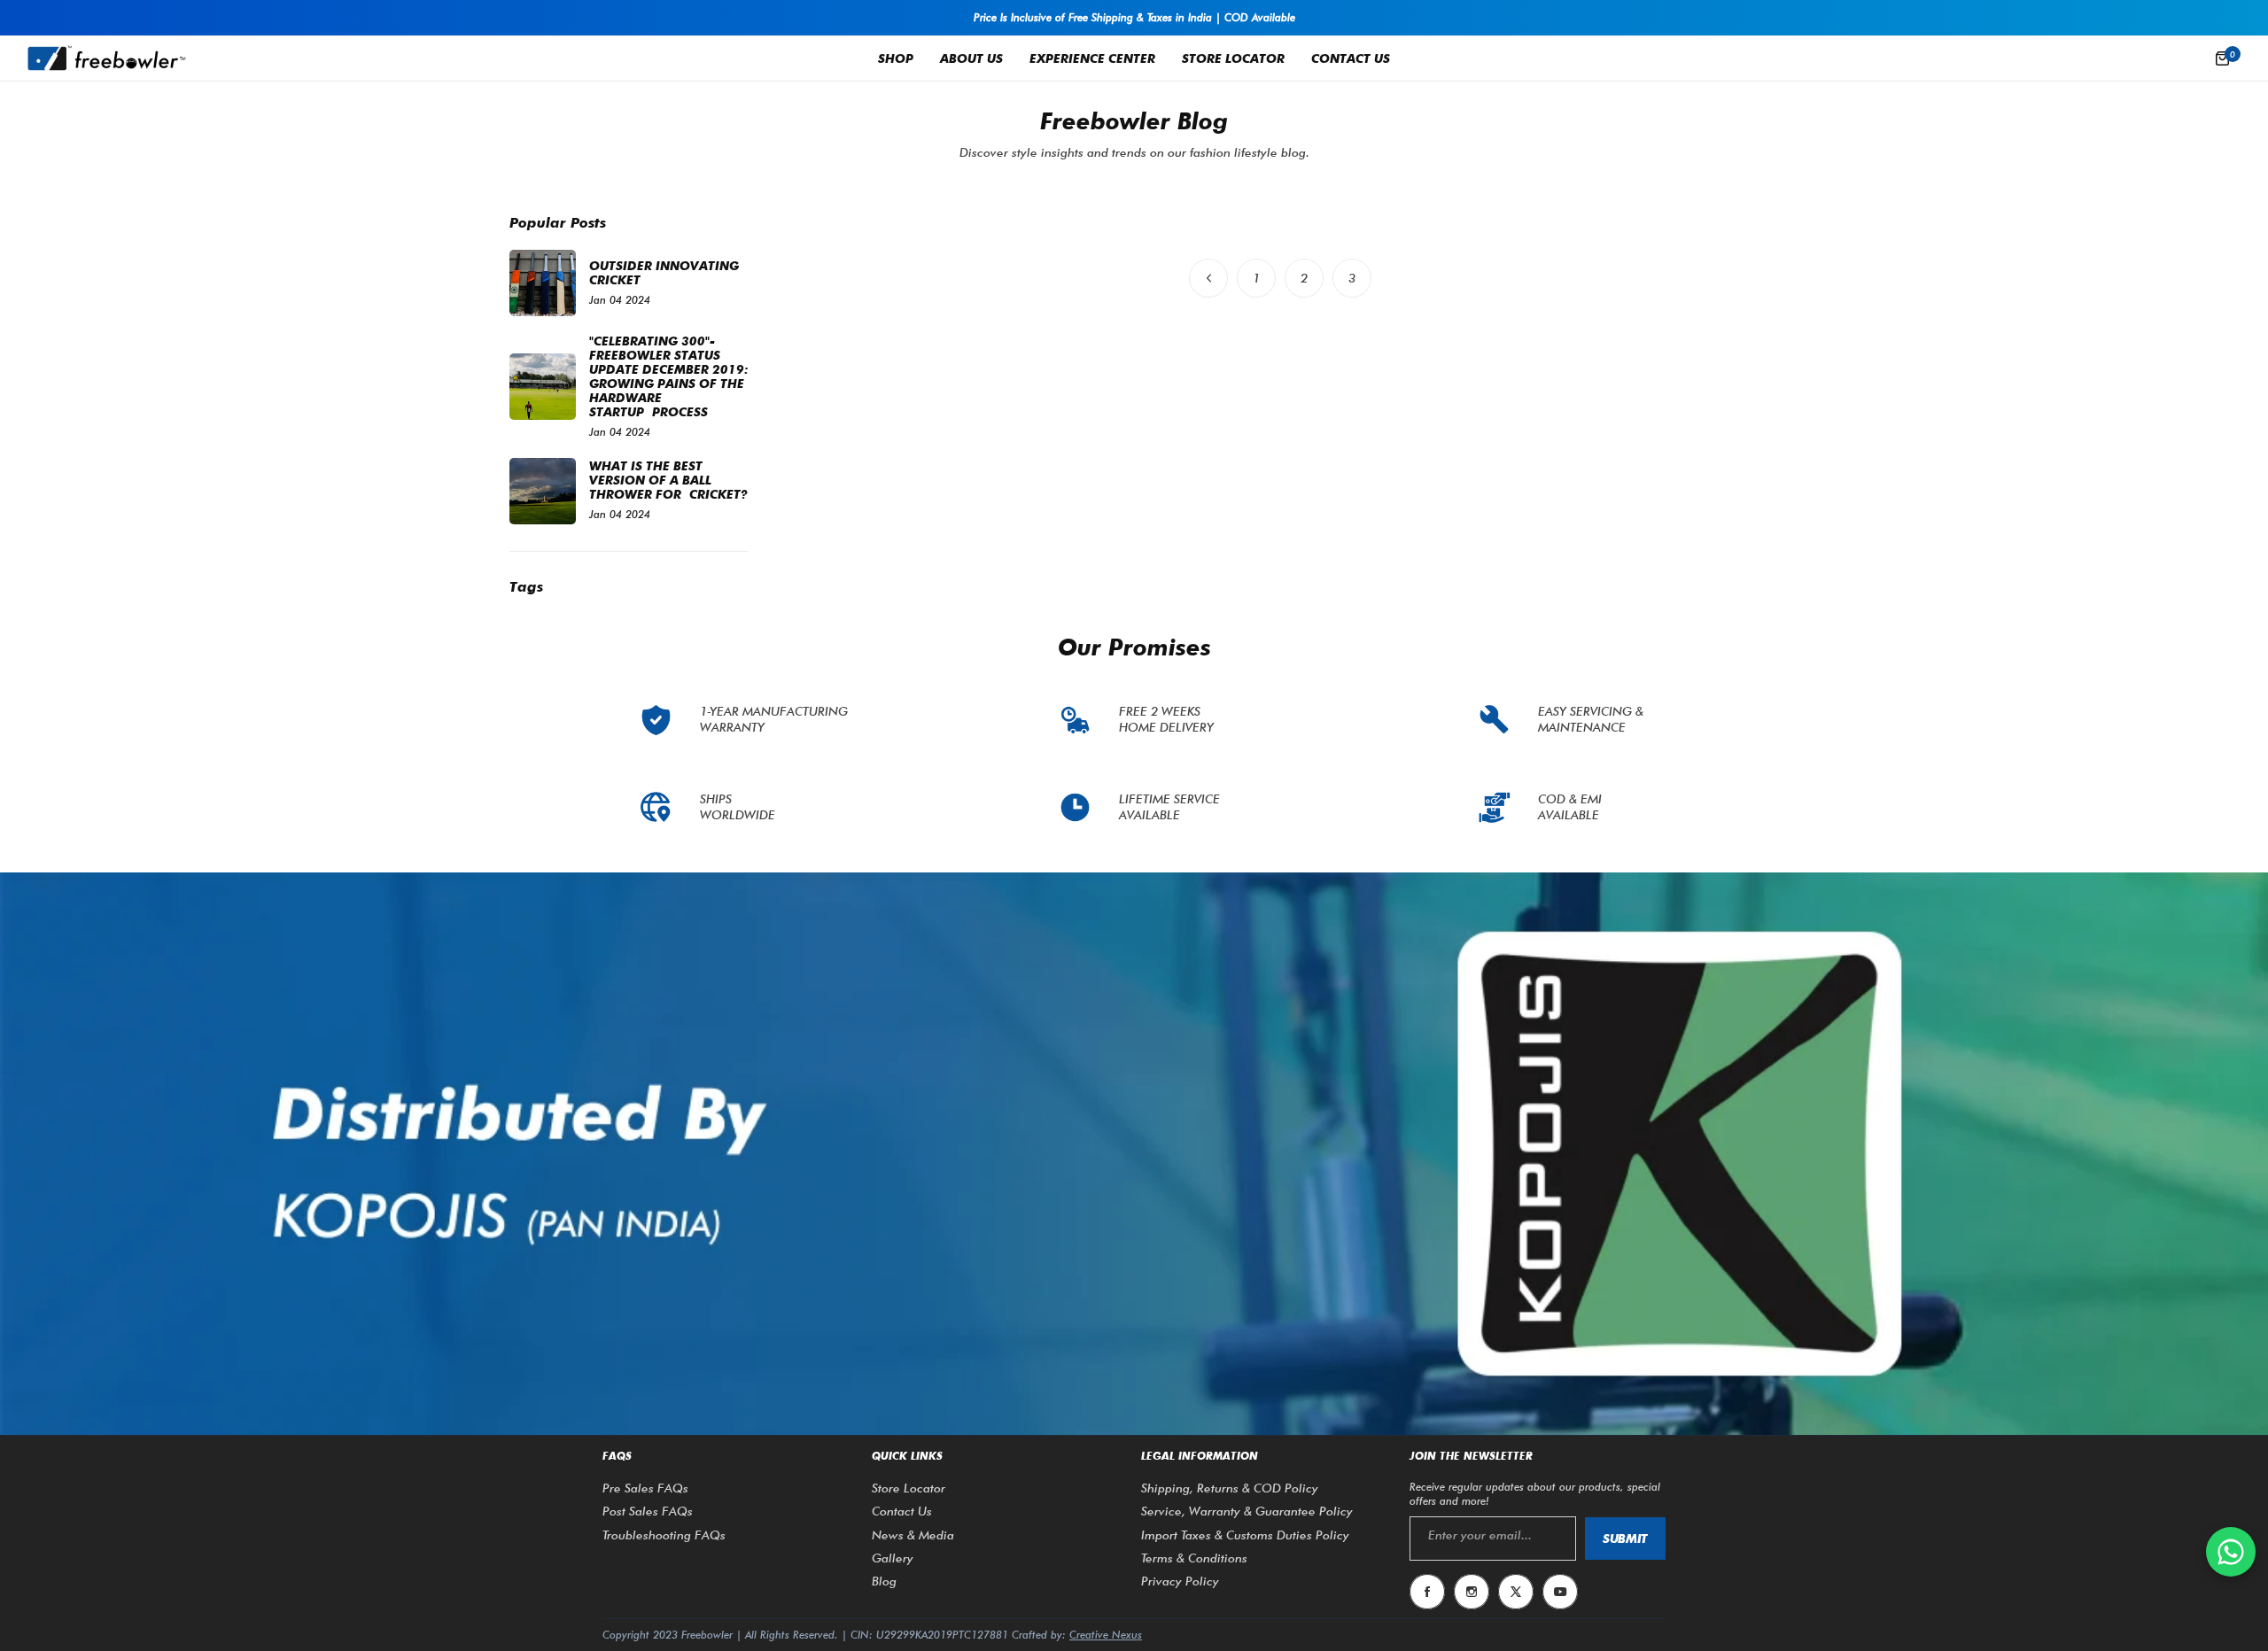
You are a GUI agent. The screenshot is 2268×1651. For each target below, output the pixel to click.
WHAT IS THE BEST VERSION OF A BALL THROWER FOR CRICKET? (668, 480)
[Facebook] (1427, 1592)
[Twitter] (1516, 1592)
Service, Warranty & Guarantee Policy (1247, 1511)
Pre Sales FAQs (645, 1488)
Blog (884, 1581)
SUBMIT (1625, 1539)
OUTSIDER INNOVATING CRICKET (664, 273)
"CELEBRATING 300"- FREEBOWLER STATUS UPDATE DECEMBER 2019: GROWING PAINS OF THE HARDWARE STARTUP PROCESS (669, 376)
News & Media (913, 1535)
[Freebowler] (106, 58)
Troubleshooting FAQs (664, 1535)
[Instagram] (1472, 1592)
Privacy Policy (1180, 1581)
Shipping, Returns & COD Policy (1230, 1488)
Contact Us (902, 1511)
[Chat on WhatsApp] (2231, 1552)
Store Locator (909, 1488)
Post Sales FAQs (648, 1511)
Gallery (893, 1558)
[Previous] (1208, 278)
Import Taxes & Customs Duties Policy (1245, 1535)
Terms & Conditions (1194, 1558)
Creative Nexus (1106, 1635)
